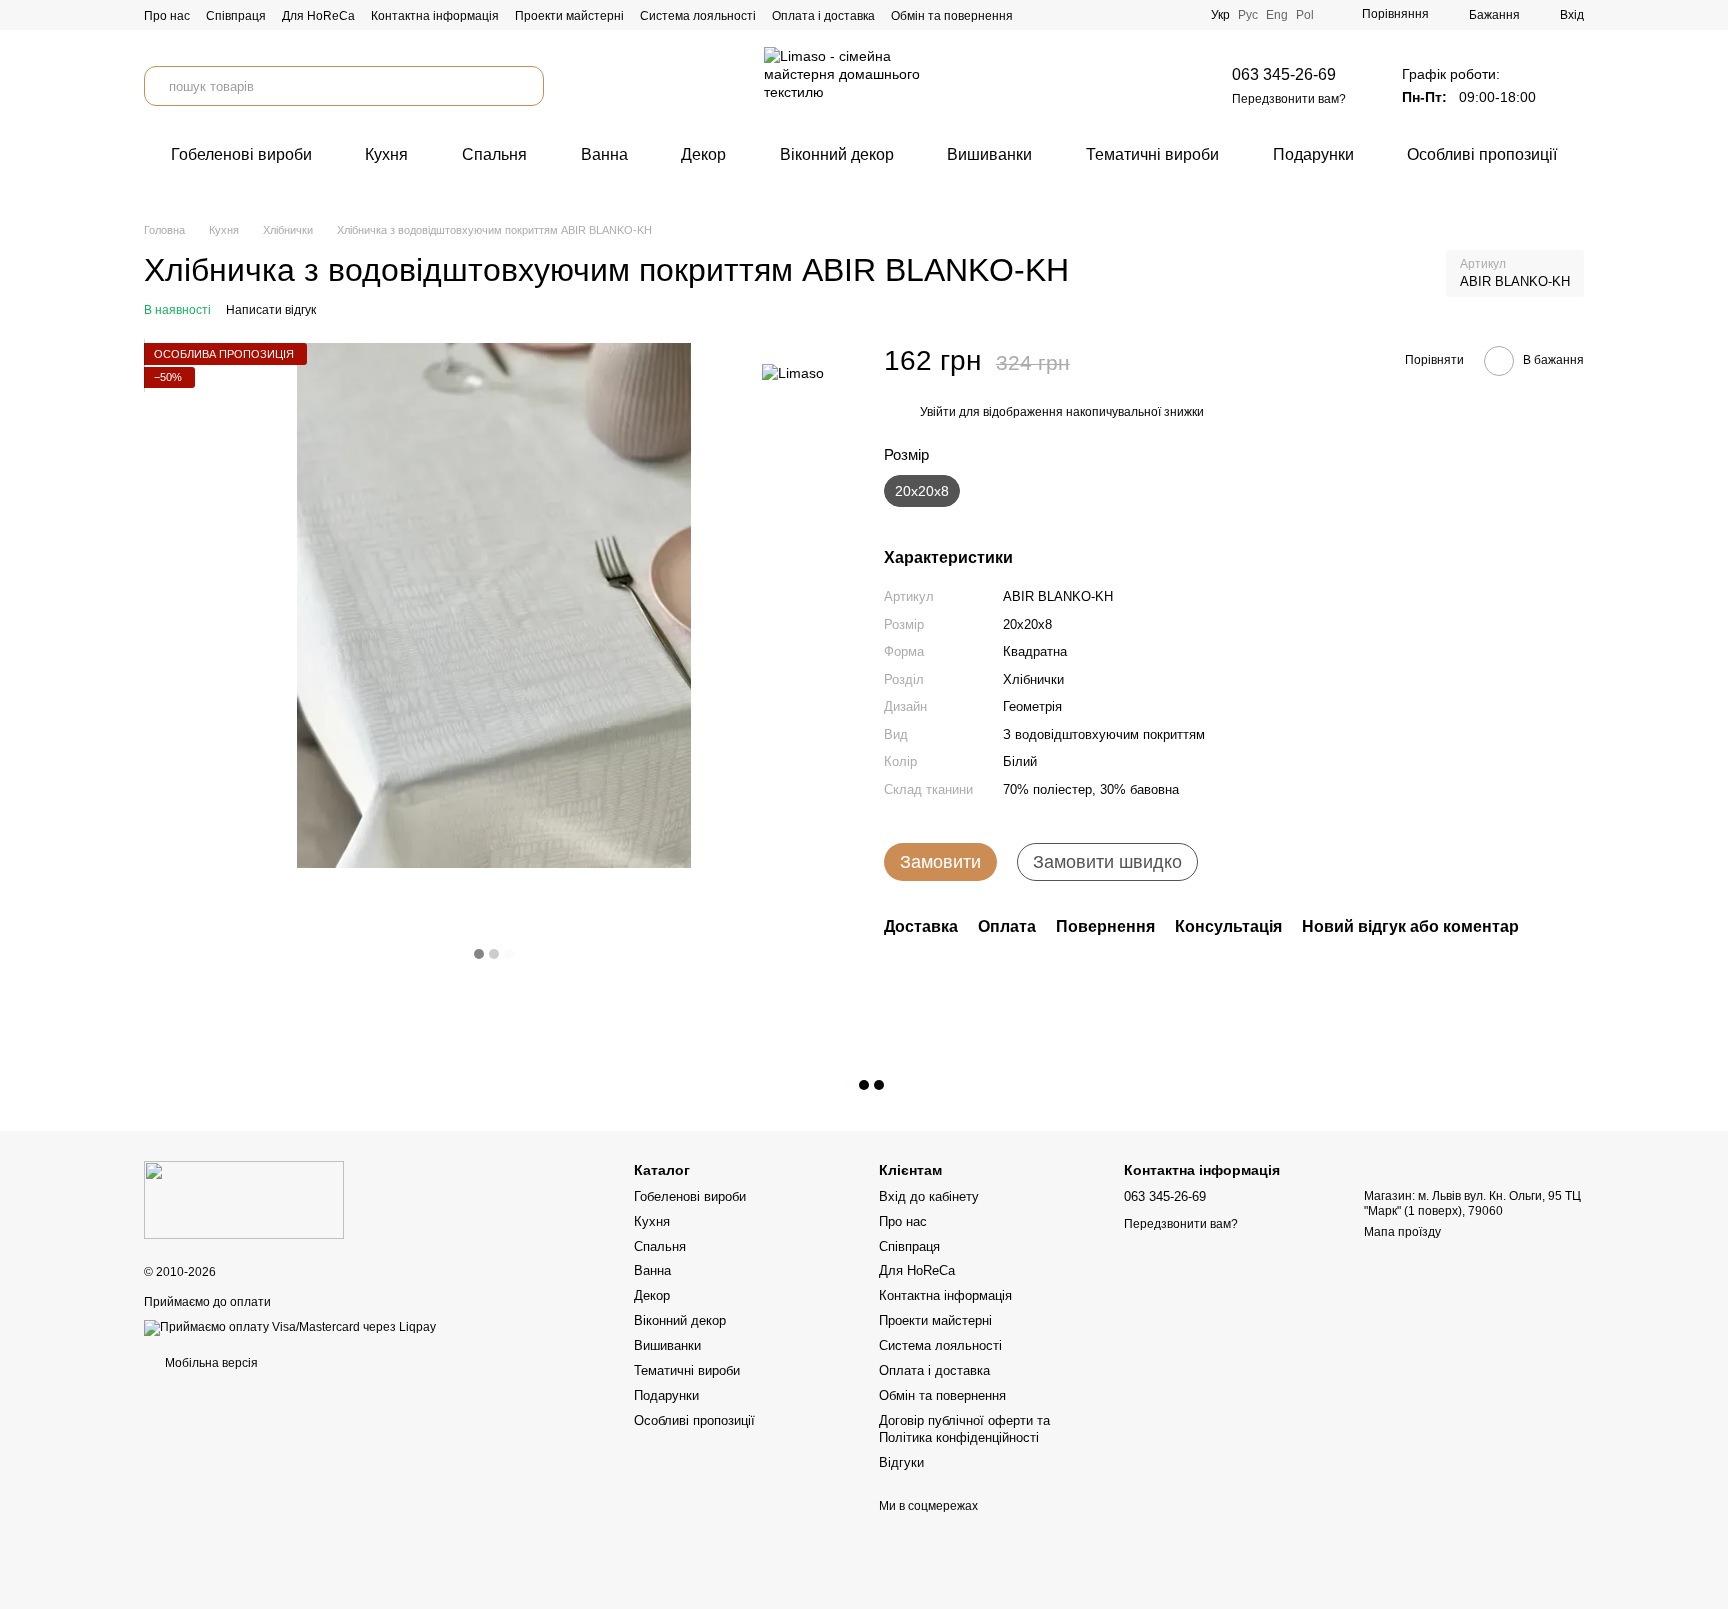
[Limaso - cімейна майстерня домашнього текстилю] (244, 1199)
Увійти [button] (938, 413)
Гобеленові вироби (241, 154)
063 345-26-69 (1284, 74)
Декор (703, 154)
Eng (1277, 15)
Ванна (604, 154)
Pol (1305, 15)
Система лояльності (698, 16)
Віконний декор (837, 154)
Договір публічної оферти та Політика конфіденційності (964, 1429)
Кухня (386, 154)
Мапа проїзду (1402, 1232)
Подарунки (1313, 154)
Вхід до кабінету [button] (929, 1196)
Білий (1020, 762)
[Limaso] (793, 372)
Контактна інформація (435, 16)
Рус (1248, 15)
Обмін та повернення (952, 16)
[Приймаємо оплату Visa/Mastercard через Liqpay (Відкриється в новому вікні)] (290, 1327)
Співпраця (236, 16)
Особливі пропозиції (1482, 154)
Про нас (167, 16)
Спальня (494, 154)
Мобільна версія (210, 1363)
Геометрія (1032, 707)
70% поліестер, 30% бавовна (1091, 789)
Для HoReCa (318, 16)
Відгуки (901, 1462)
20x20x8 (1027, 624)
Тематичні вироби (1152, 154)
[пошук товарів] (524, 86)
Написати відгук (271, 310)
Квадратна (1035, 652)
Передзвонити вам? (1289, 99)
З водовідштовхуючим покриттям (1104, 734)
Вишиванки (989, 154)
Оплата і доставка (823, 16)
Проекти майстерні (569, 16)
